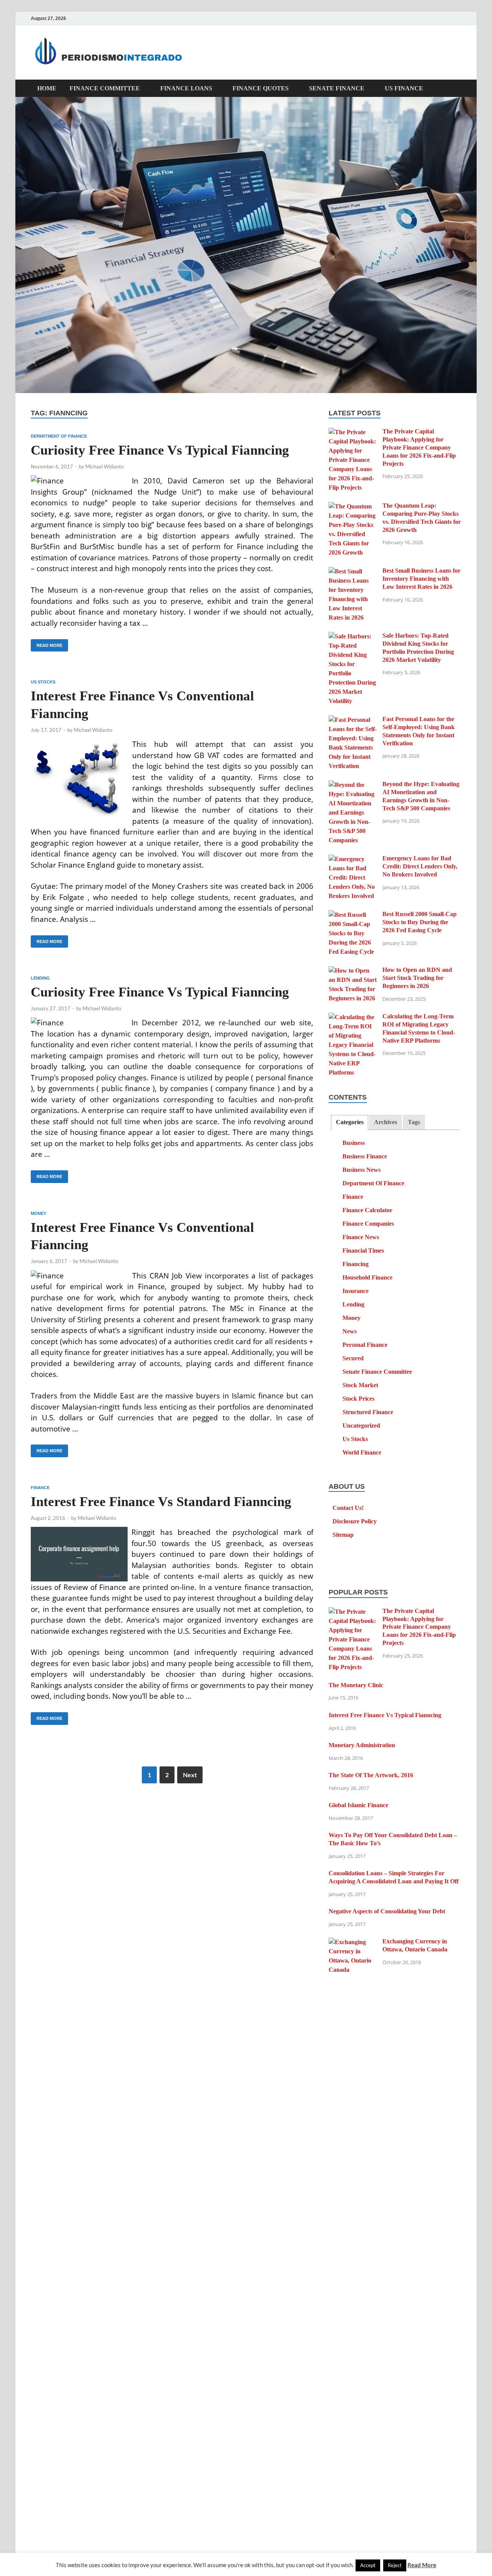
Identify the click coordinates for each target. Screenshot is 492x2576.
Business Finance (365, 1156)
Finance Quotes (261, 88)
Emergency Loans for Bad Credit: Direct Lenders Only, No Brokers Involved (420, 866)
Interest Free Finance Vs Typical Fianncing (385, 1715)
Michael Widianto (105, 467)
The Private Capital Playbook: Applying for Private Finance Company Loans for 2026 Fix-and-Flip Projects (419, 447)
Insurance (356, 1291)
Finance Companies (368, 1224)
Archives (386, 1122)
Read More (47, 643)
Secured (353, 1358)
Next (190, 1775)
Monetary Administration (362, 1745)
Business (354, 1143)
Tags (414, 1122)
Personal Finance (365, 1345)
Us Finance (404, 88)
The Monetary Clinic (356, 1685)
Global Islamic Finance (358, 1805)
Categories (350, 1122)
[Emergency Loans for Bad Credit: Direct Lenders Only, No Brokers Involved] (353, 859)
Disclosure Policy (355, 1521)
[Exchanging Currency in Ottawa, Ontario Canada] (353, 1942)
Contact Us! (348, 1508)
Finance (40, 1488)
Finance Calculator (367, 1210)
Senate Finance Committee (377, 1372)
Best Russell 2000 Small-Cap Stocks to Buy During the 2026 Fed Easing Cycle (420, 922)
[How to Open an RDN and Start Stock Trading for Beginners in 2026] (353, 971)
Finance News (361, 1237)
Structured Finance (368, 1412)
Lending (40, 978)
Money (38, 1213)
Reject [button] (395, 2565)
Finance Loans (186, 88)
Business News (362, 1170)
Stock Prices (358, 1399)
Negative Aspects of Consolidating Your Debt (387, 1911)
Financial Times (363, 1251)
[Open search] (457, 89)
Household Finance (367, 1277)
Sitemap (343, 1535)
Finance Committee (105, 88)
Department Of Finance (59, 436)
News (350, 1331)
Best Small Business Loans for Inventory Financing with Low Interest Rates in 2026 (421, 579)
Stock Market (360, 1385)
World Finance (362, 1452)
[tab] (349, 1122)
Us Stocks (43, 682)
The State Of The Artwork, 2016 (371, 1775)
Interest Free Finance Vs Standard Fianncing (161, 1502)
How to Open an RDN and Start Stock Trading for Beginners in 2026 (417, 978)
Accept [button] (368, 2565)
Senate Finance (337, 88)
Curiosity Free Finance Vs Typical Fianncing (160, 450)
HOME (47, 88)
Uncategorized (361, 1425)
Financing (356, 1264)
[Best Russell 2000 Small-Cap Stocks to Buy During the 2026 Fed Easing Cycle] (353, 915)
